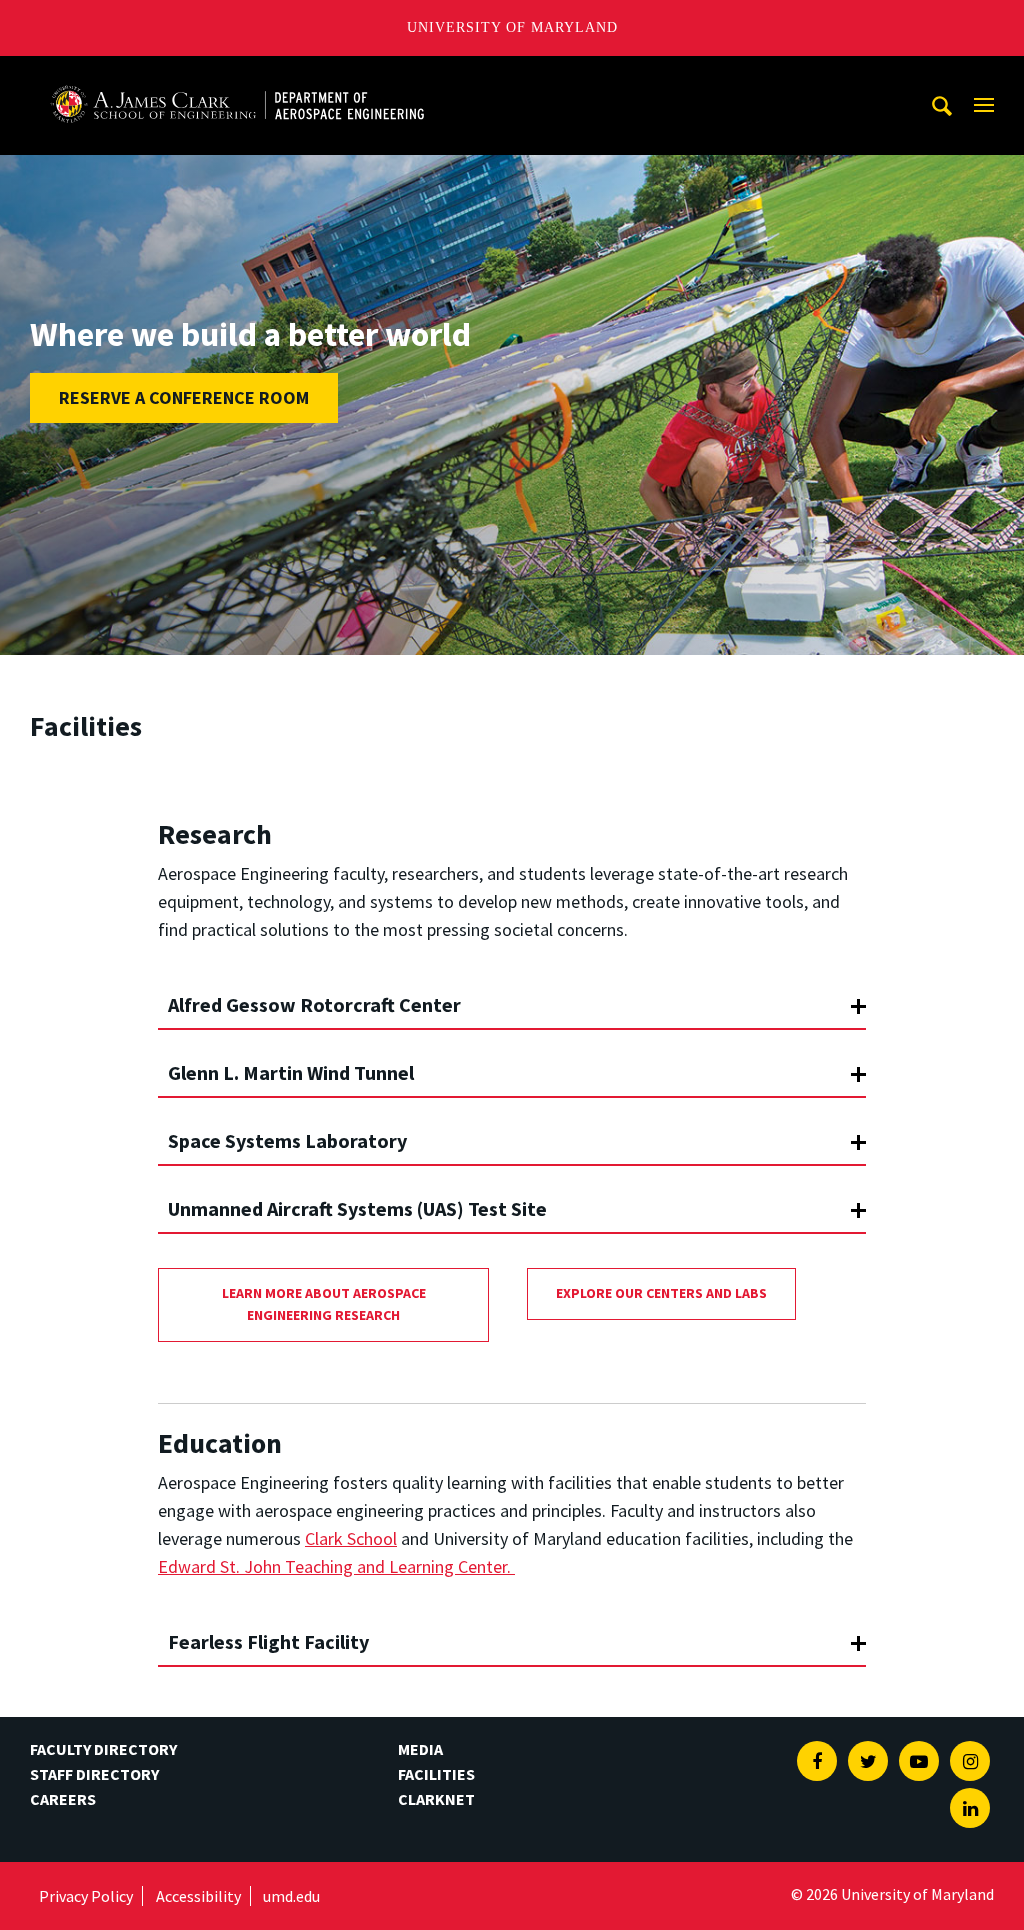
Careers (63, 1799)
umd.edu (291, 1896)
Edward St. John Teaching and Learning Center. (336, 1566)
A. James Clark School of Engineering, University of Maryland (237, 74)
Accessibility (198, 1896)
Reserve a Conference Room (184, 397)
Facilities (436, 1774)
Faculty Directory (103, 1749)
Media (420, 1749)
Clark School (351, 1538)
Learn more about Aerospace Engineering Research (324, 1304)
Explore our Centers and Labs (661, 1293)
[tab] (512, 996)
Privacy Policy (86, 1896)
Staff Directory (94, 1774)
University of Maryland (512, 27)
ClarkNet (436, 1799)
